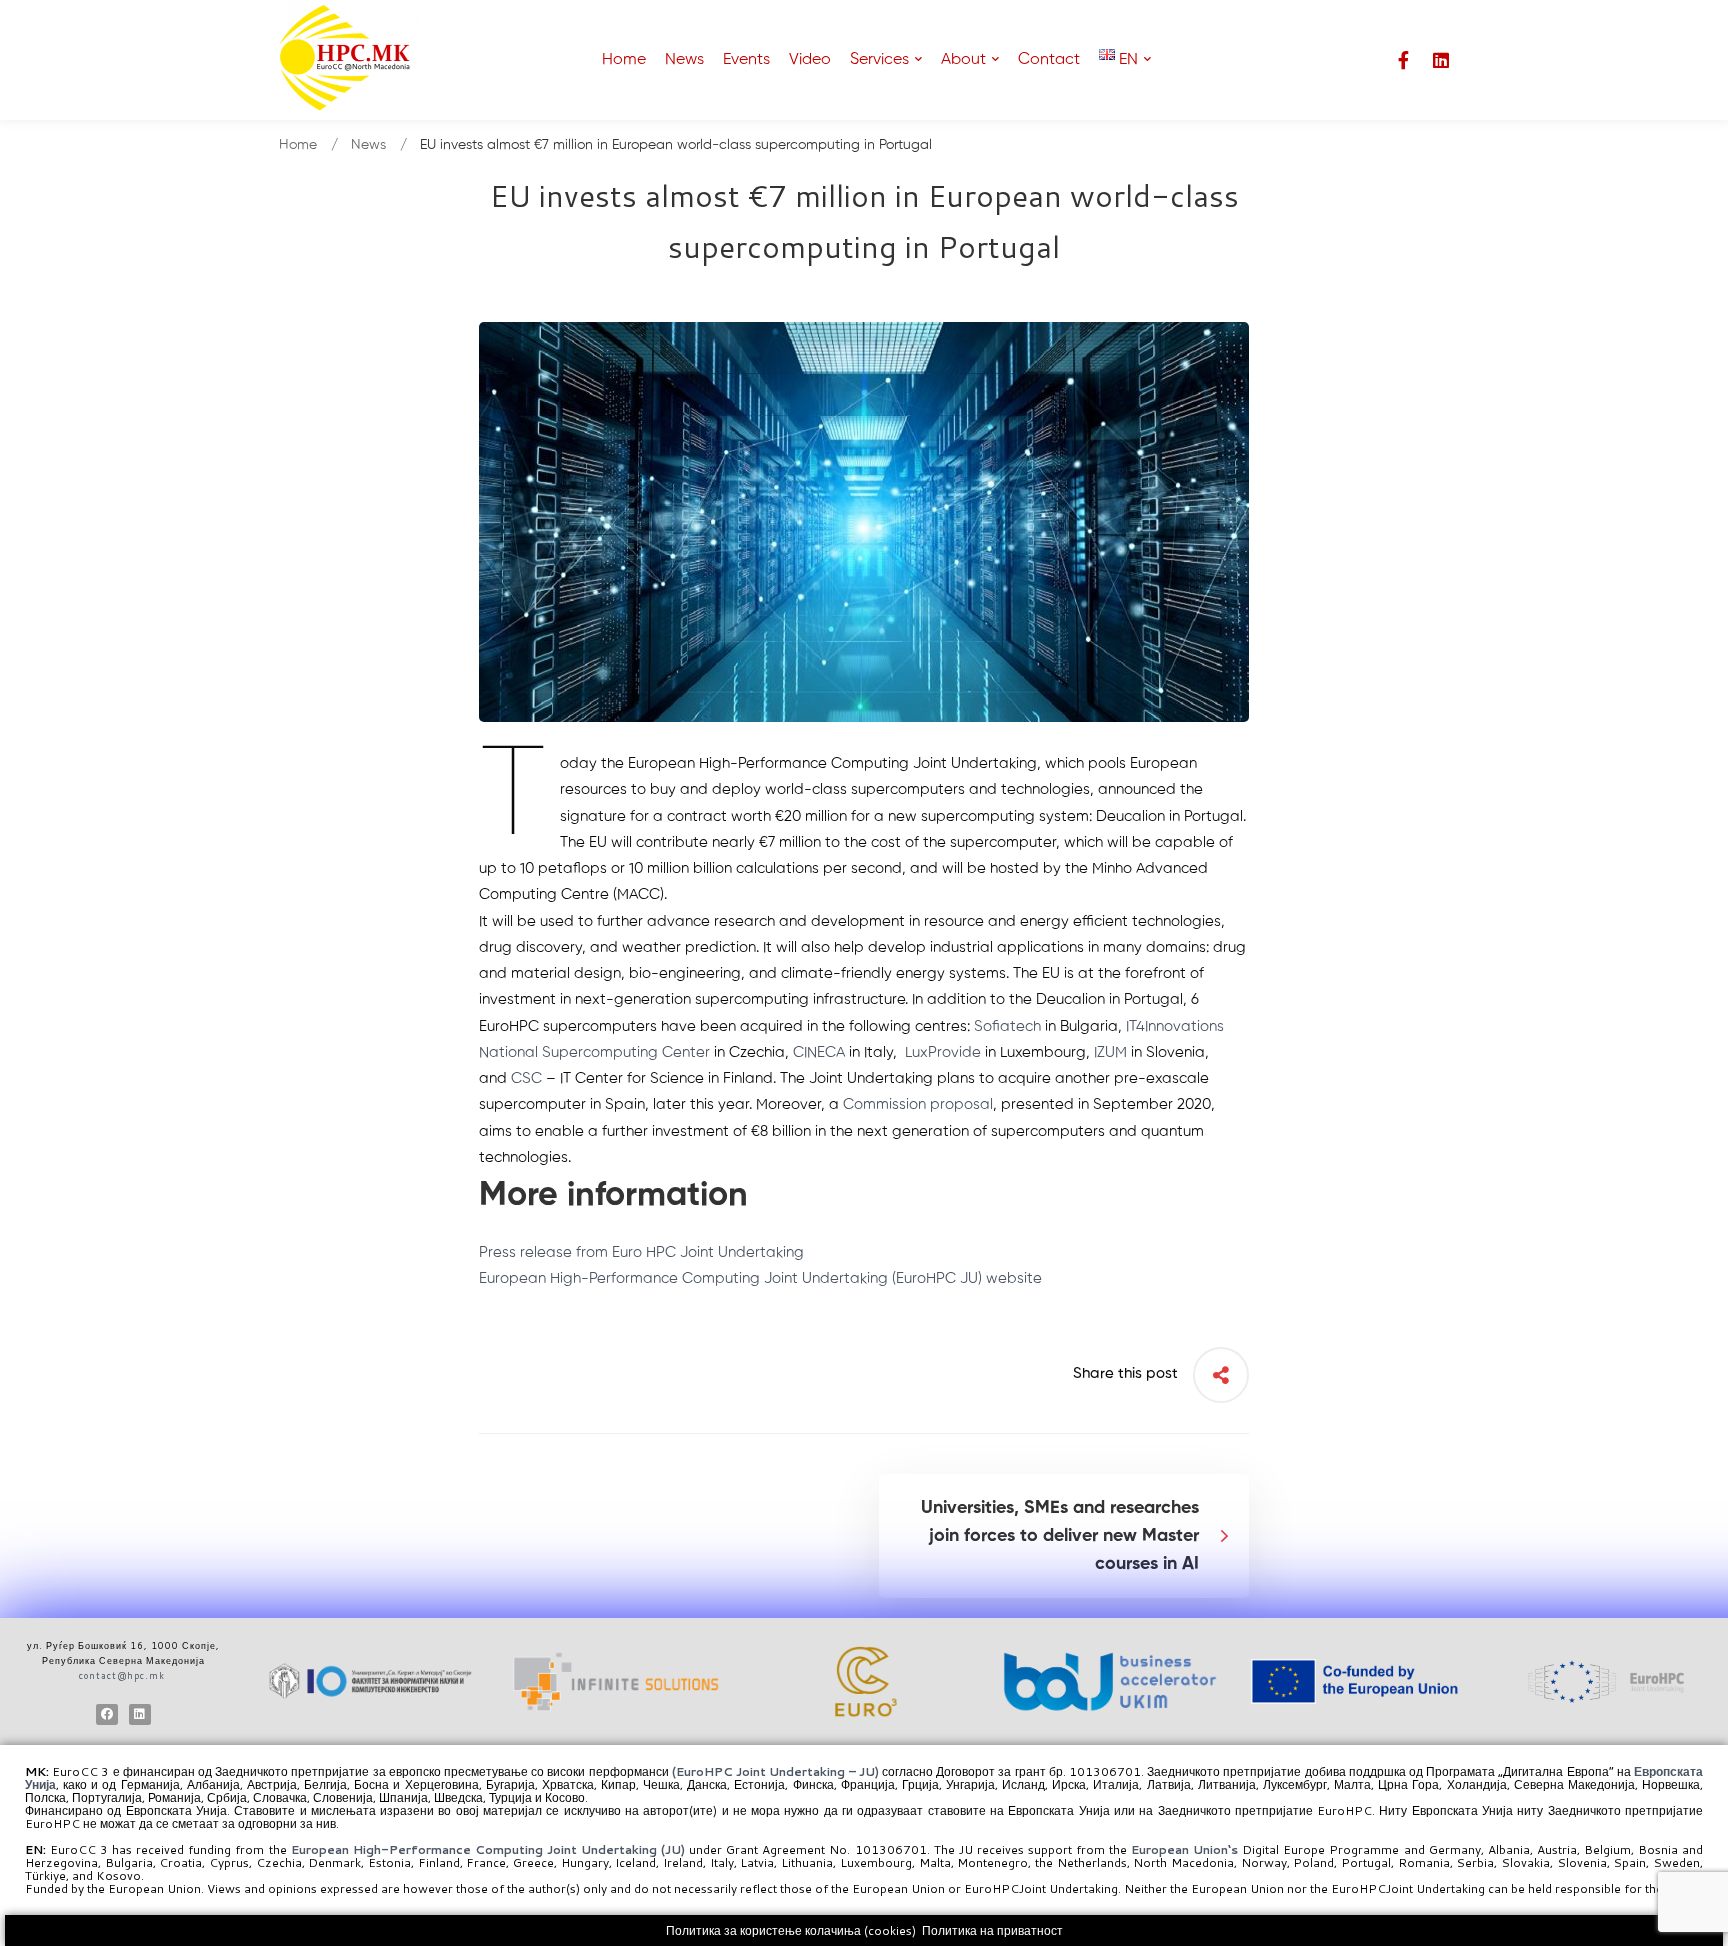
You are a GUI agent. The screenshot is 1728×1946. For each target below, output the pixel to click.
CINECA (819, 1052)
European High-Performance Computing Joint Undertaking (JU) (490, 1849)
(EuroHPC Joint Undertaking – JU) (775, 1771)
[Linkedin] (140, 1715)
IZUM (1110, 1052)
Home (298, 145)
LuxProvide (943, 1052)
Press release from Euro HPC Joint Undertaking (641, 1252)
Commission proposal (918, 1104)
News (368, 145)
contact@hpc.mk (122, 1675)
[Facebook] (107, 1715)
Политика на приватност (992, 1930)
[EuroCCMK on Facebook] (1403, 60)
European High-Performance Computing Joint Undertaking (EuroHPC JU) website (760, 1278)
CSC (526, 1078)
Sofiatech (1007, 1026)
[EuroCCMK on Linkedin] (1441, 60)
